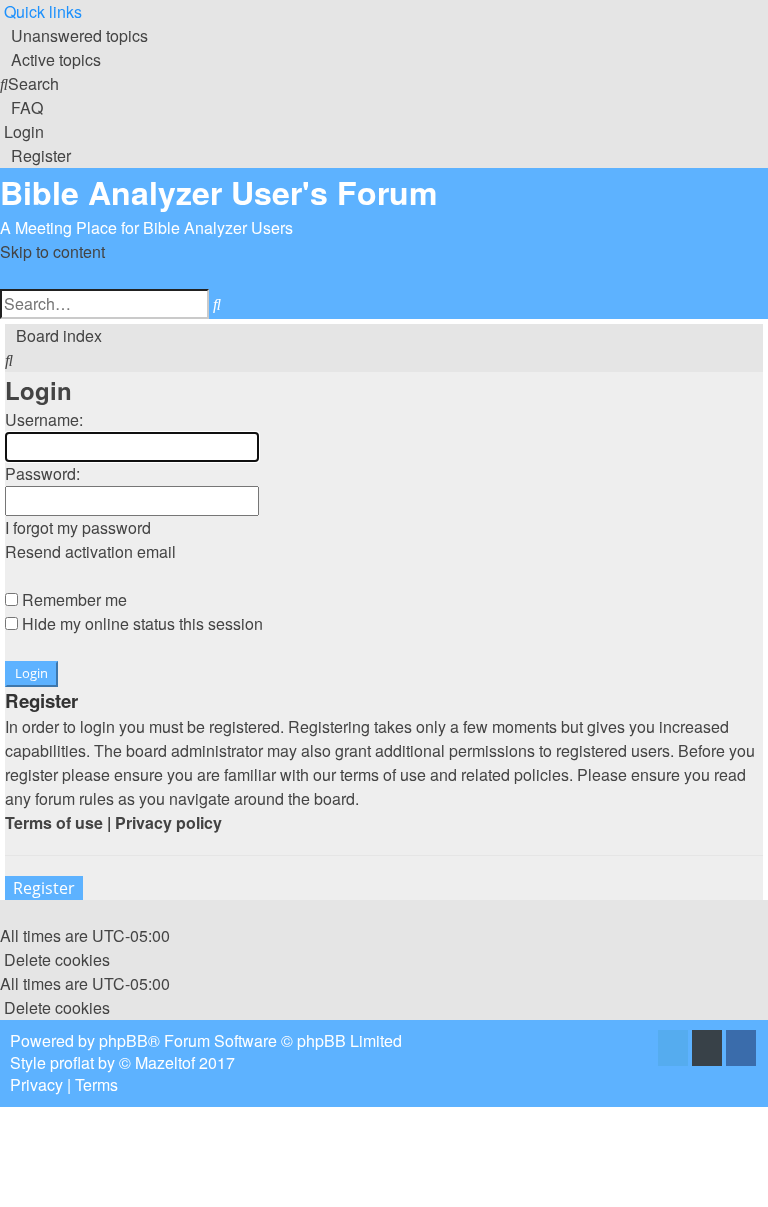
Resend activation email (90, 551)
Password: (42, 473)
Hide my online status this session (140, 623)
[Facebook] (741, 1049)
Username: (44, 419)
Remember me (72, 599)
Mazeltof (165, 1062)
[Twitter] (673, 1049)
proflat (72, 1062)
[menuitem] (74, 35)
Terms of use (54, 822)
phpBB (123, 1040)
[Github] (707, 1049)
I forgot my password (78, 527)
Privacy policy (168, 822)
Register (44, 888)
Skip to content (52, 251)
